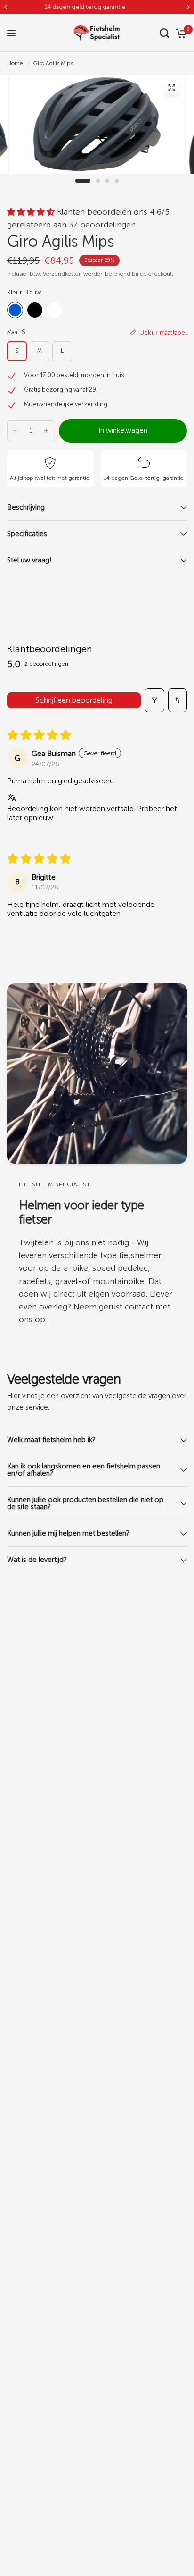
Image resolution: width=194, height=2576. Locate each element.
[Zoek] (164, 33)
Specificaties (27, 534)
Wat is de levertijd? (37, 1560)
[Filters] (154, 700)
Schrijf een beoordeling (74, 700)
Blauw (15, 310)
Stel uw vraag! (29, 560)
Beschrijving (26, 507)
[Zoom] (171, 88)
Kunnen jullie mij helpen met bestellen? (69, 1533)
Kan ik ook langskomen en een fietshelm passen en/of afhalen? (84, 1470)
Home (15, 63)
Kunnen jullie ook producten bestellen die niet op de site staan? (85, 1503)
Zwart (35, 310)
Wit (55, 310)
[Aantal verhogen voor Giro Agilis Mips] (46, 431)
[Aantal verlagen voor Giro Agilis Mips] (15, 431)
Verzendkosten (62, 274)
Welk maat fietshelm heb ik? (51, 1440)
